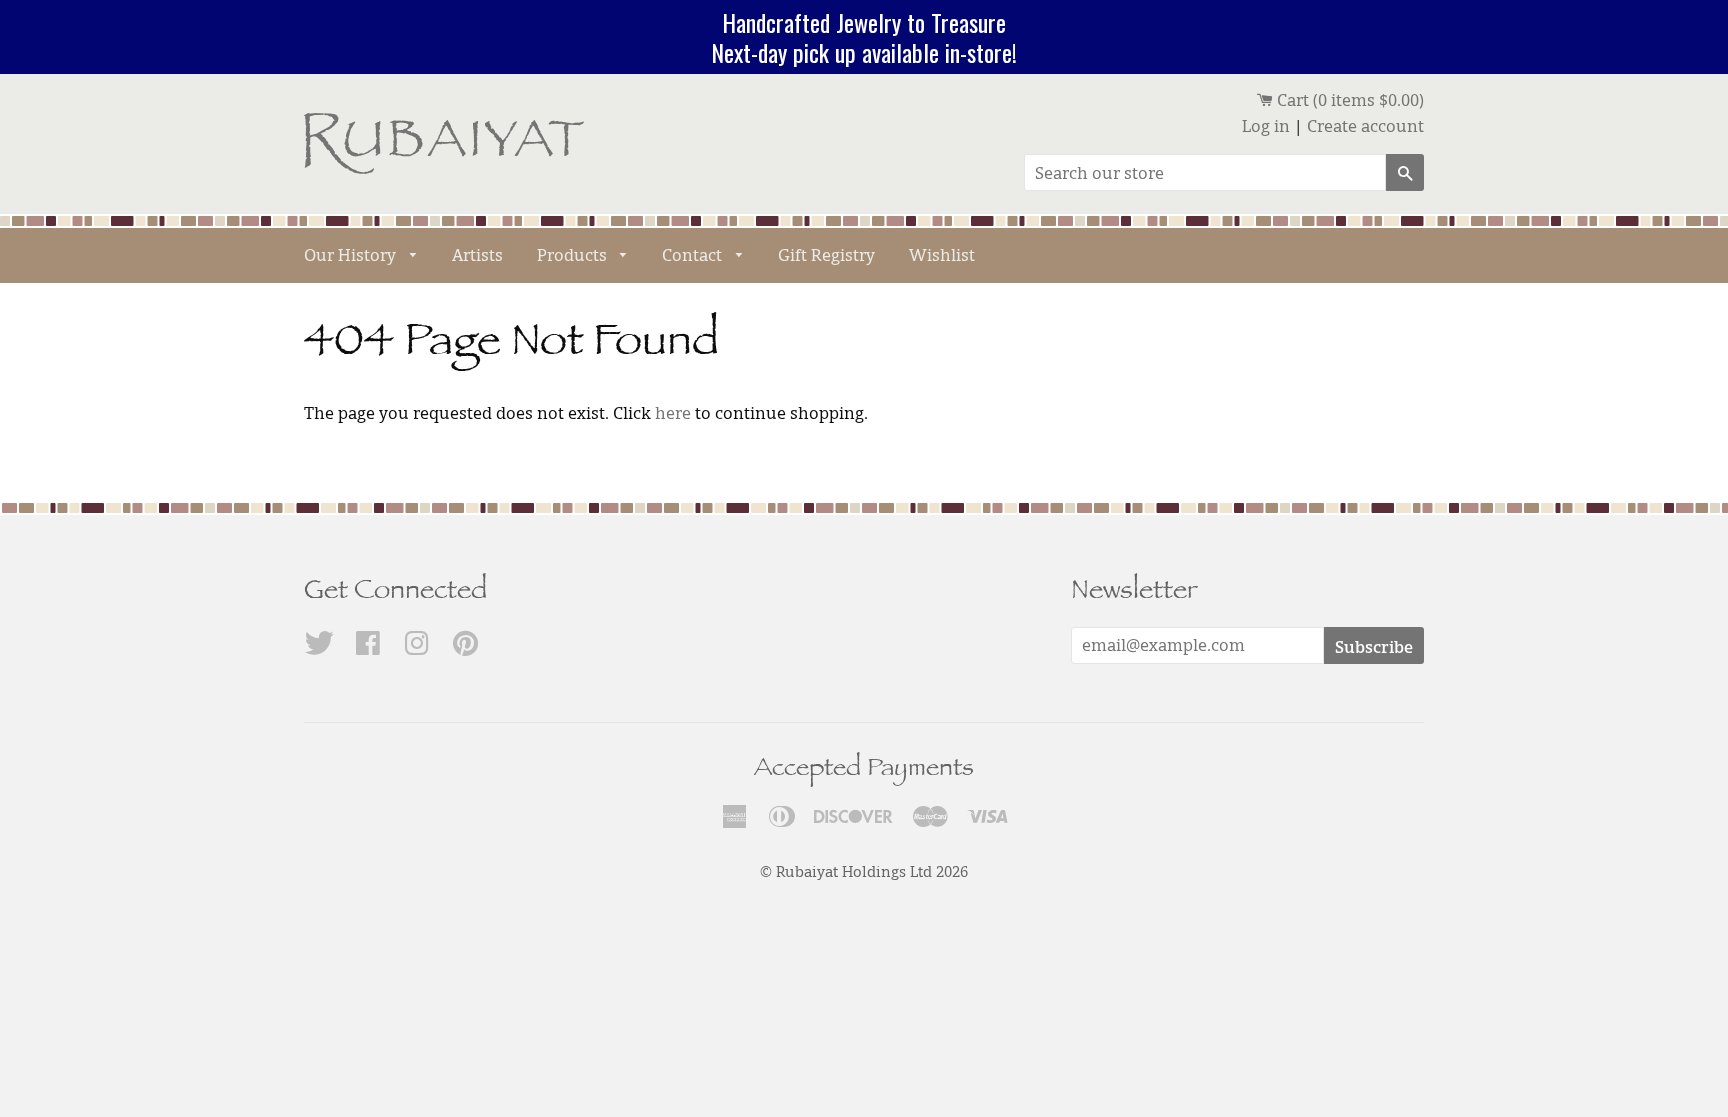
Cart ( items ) (1348, 100)
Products (574, 255)
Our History (352, 255)
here (673, 413)
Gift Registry (826, 255)
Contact (694, 255)
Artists (477, 255)
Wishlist (942, 255)
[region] (864, 37)
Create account (1365, 126)
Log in (1266, 126)
